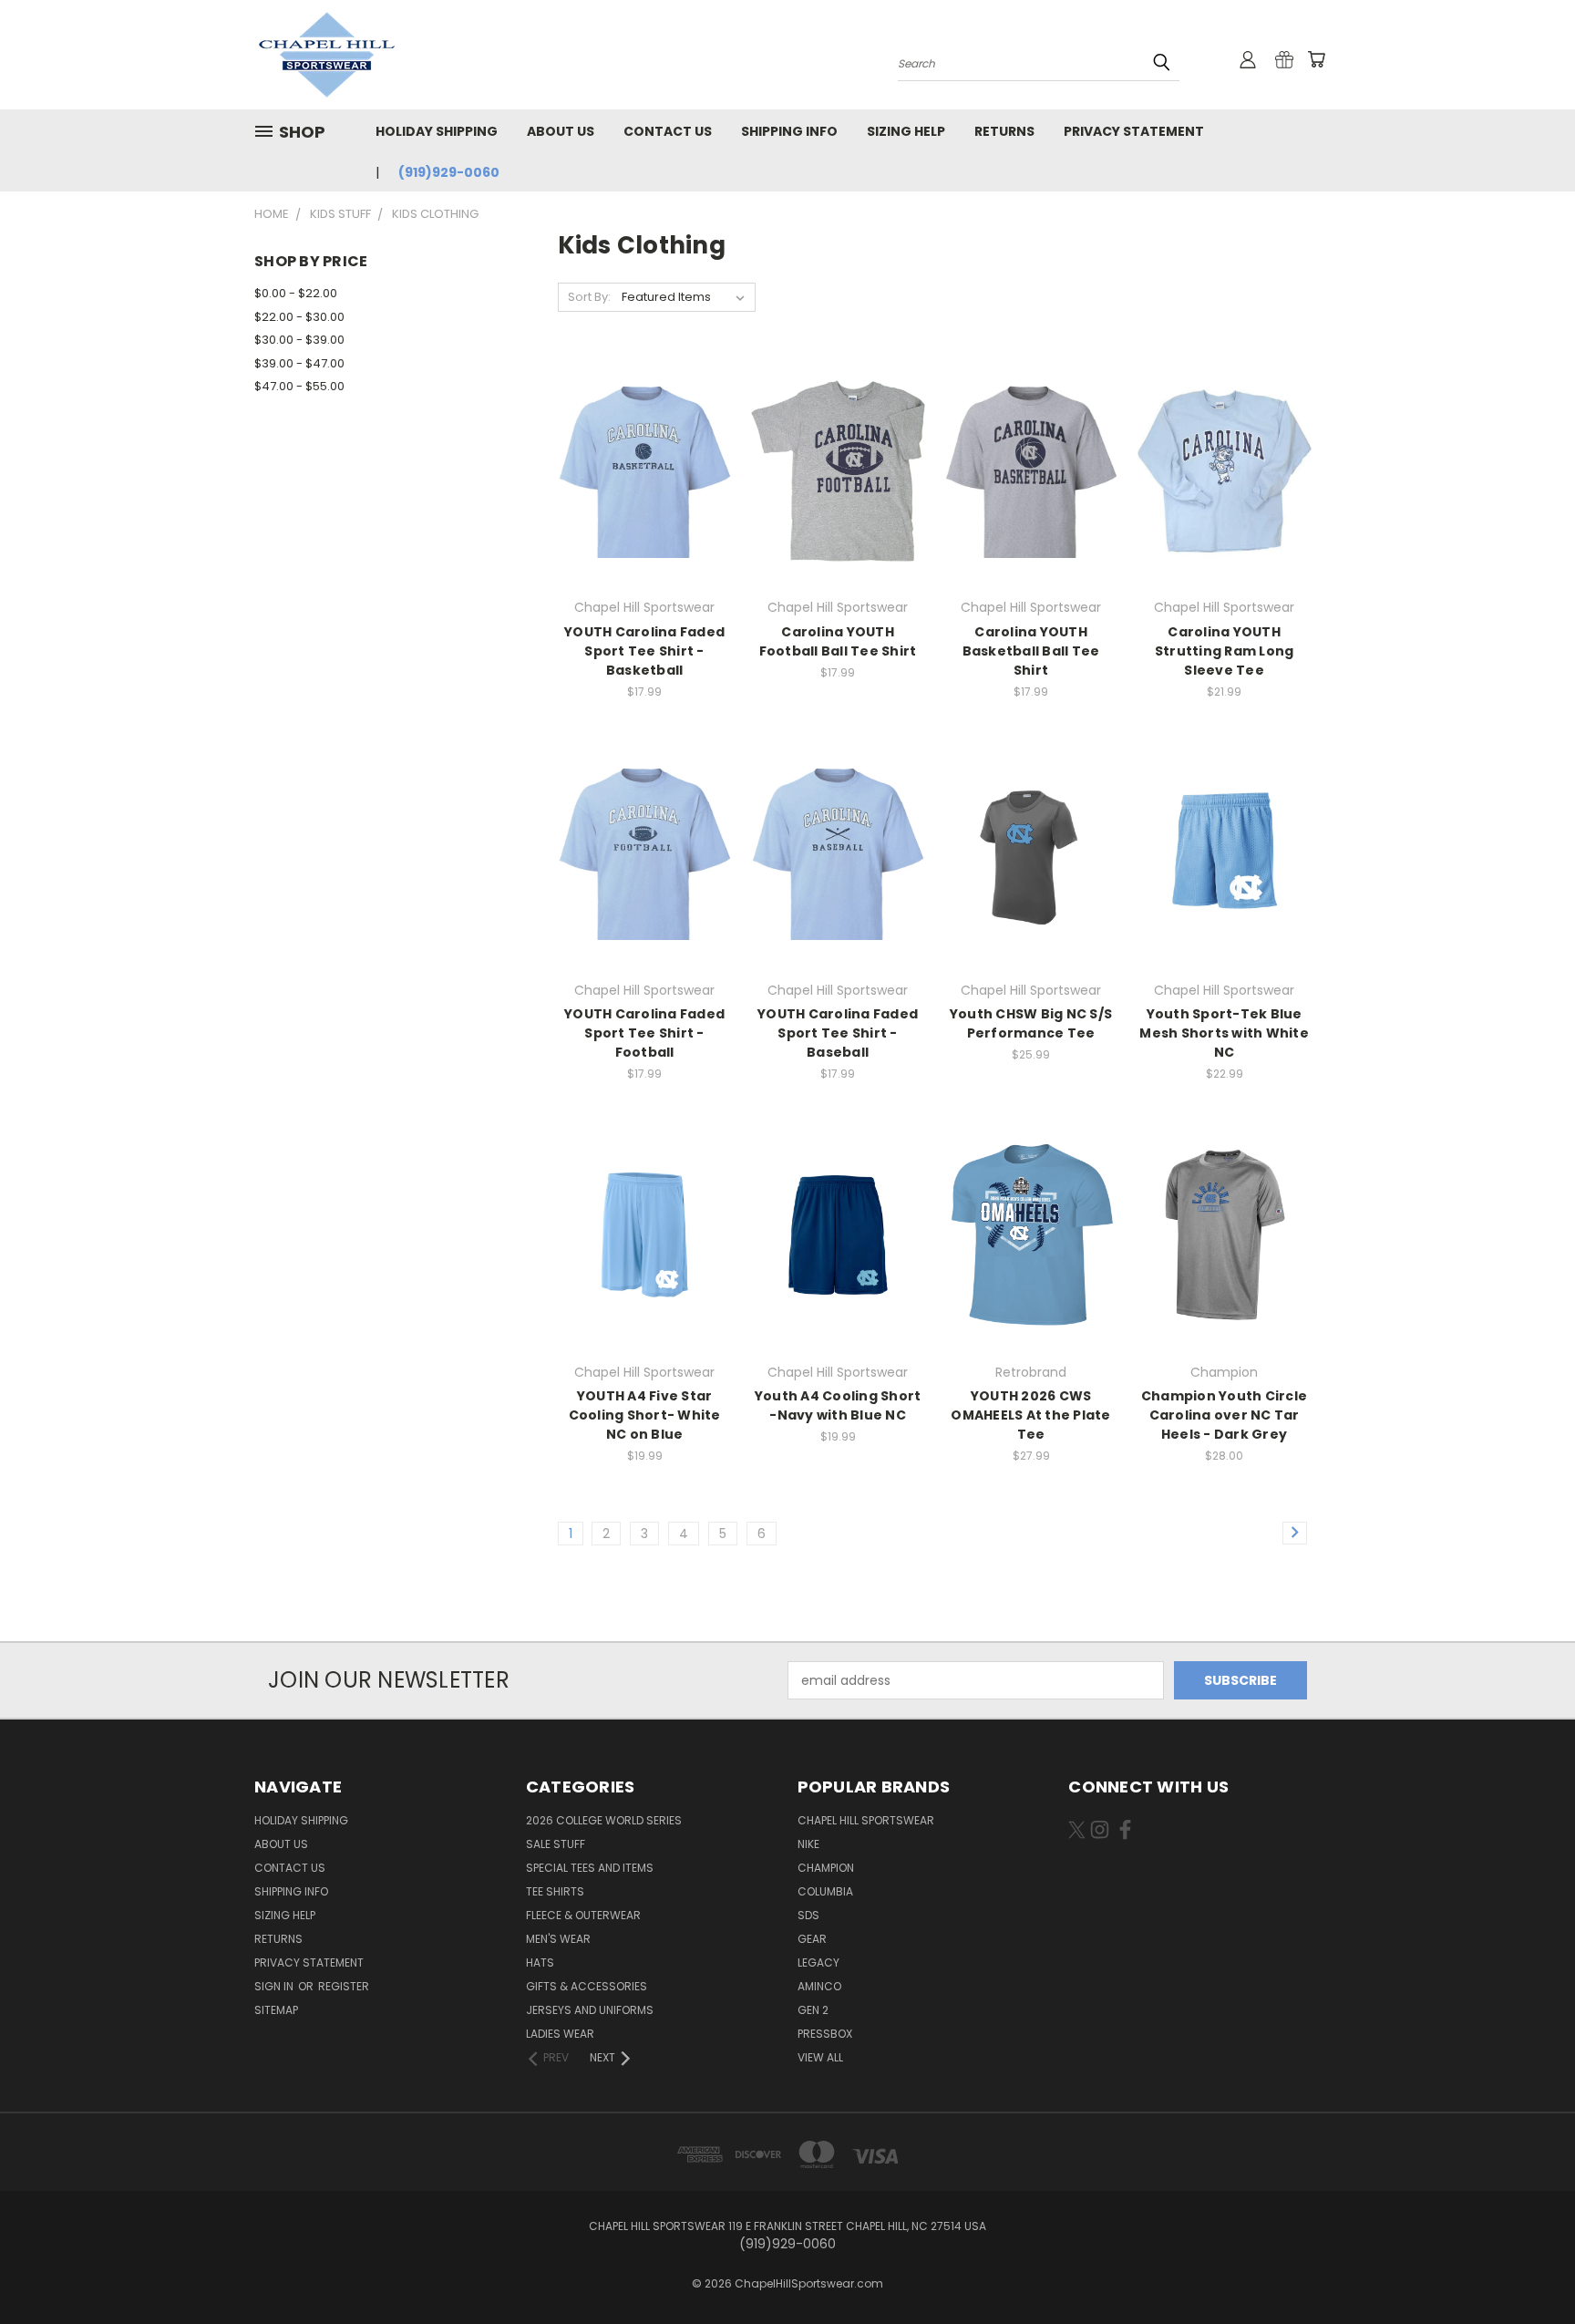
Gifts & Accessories (587, 1986)
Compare (638, 469)
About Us (561, 131)
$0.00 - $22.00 (296, 293)
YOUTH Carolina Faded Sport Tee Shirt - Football (644, 1033)
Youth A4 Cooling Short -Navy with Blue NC (838, 1405)
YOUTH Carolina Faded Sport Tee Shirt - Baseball (838, 1033)
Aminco (819, 1986)
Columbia (825, 1891)
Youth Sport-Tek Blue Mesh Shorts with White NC (1224, 1033)
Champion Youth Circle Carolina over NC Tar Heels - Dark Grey (1224, 1415)
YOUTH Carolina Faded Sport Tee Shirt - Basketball (644, 651)
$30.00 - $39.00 (299, 340)
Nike (808, 1844)
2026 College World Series (604, 1820)
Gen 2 (813, 2010)
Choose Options (645, 503)
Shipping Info (789, 131)
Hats (540, 1962)
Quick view (644, 434)
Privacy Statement (1134, 131)
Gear (812, 1939)
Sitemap (276, 2010)
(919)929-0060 (449, 172)
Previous (1527, 2267)
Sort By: (589, 297)
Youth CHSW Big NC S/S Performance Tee (1031, 1023)
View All (820, 2057)
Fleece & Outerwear (583, 1915)
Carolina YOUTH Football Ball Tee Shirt (838, 641)
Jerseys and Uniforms (590, 2010)
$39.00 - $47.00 (299, 363)
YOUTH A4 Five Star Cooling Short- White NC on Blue (645, 1415)
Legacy (818, 1962)
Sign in (275, 1986)
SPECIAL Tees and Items (590, 1868)
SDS (808, 1915)
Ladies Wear (560, 2034)
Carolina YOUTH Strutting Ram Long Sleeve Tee (1225, 651)
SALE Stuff (556, 1844)
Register (344, 1986)
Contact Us (668, 131)
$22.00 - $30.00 (299, 317)
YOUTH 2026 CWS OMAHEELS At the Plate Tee (1030, 1415)
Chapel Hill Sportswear (866, 1820)
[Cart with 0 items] (1316, 59)
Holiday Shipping (437, 131)
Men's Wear (558, 1939)
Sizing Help (906, 131)
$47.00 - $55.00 (299, 386)
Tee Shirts (555, 1891)
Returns (1004, 131)
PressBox (825, 2034)
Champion (826, 1868)
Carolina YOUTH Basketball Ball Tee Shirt (1031, 651)
